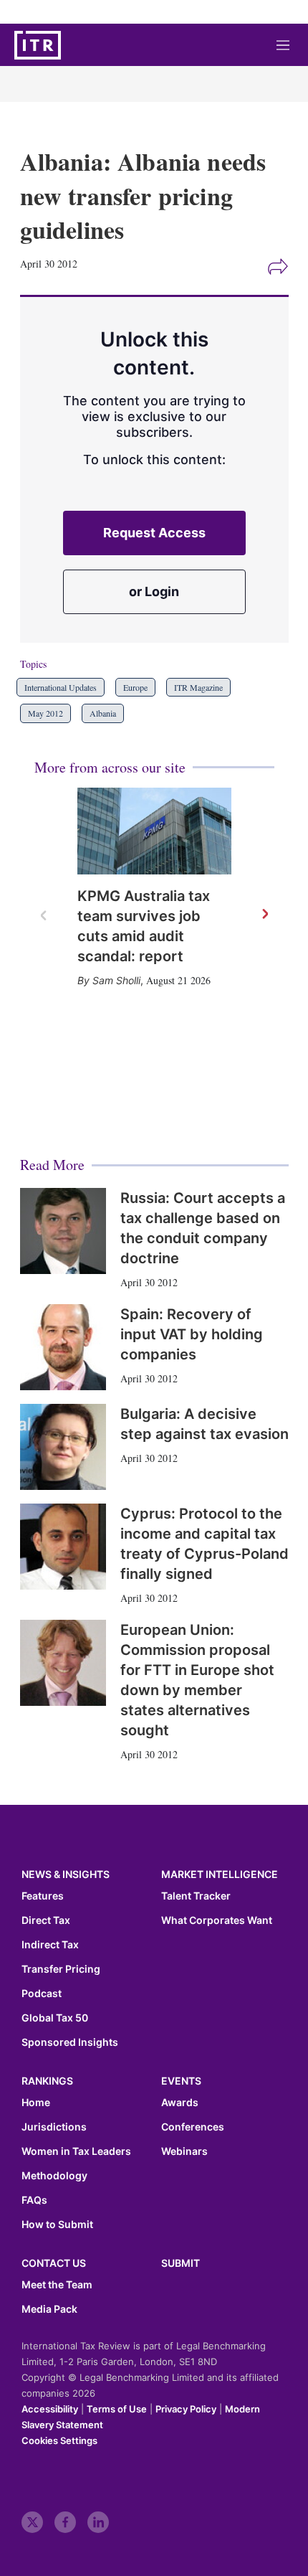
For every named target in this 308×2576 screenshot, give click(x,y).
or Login (154, 591)
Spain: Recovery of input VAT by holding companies (192, 1334)
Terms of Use (117, 2409)
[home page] (38, 45)
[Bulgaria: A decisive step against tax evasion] (63, 1447)
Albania (103, 713)
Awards (180, 2103)
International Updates (61, 687)
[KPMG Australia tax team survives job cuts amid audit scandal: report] (154, 831)
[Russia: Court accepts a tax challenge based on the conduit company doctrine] (63, 1231)
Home (36, 2103)
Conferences (193, 2127)
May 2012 (45, 713)
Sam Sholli (116, 980)
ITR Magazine (198, 687)
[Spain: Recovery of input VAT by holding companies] (63, 1347)
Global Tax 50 (55, 2018)
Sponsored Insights (70, 2042)
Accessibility (50, 2409)
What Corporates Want (217, 1920)
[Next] (264, 915)
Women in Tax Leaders (76, 2151)
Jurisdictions (54, 2127)
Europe (135, 687)
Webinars (184, 2151)
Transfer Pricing (61, 1969)
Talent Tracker (196, 1896)
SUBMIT (181, 2263)
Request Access (154, 533)
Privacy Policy (186, 2409)
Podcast (42, 1994)
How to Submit (57, 2224)
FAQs (34, 2200)
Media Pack (49, 2309)
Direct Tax (46, 1920)
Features (43, 1896)
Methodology (54, 2176)
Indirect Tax (50, 1945)
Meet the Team (57, 2285)
